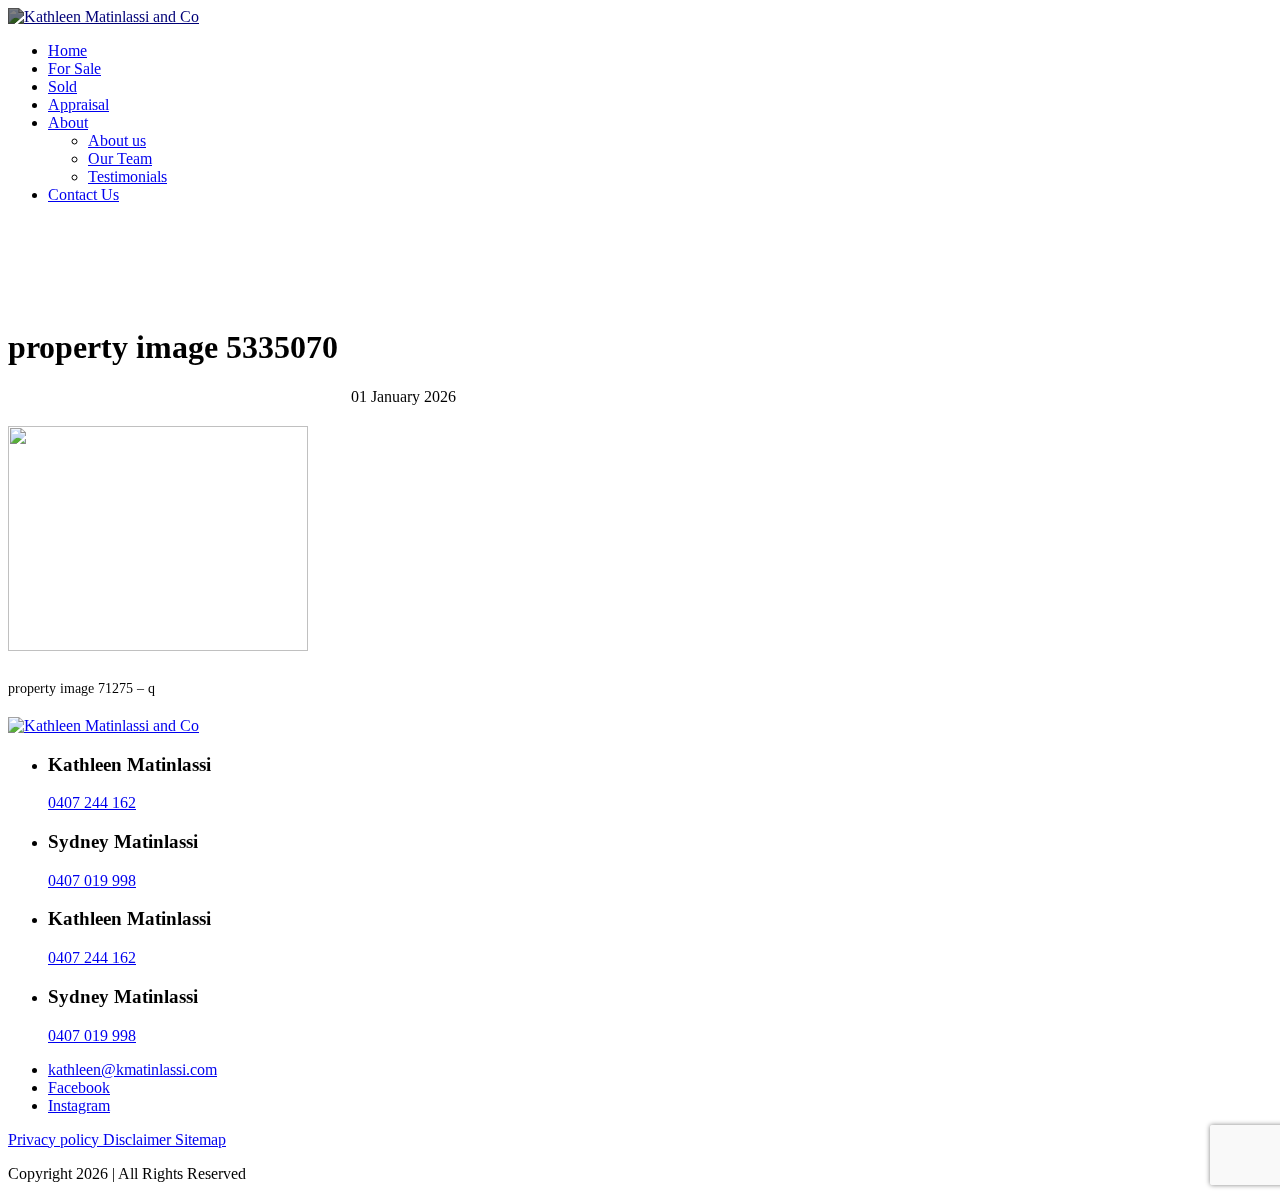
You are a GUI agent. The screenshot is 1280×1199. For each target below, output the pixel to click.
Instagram (79, 1105)
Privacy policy (55, 1139)
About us (117, 140)
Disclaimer (139, 1139)
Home (67, 50)
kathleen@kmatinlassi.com (132, 1069)
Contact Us (83, 194)
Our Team (120, 158)
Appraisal (78, 104)
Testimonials (127, 176)
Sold (62, 86)
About (68, 122)
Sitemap (200, 1139)
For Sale (74, 68)
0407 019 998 (92, 880)
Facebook (79, 1087)
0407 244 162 (92, 802)
